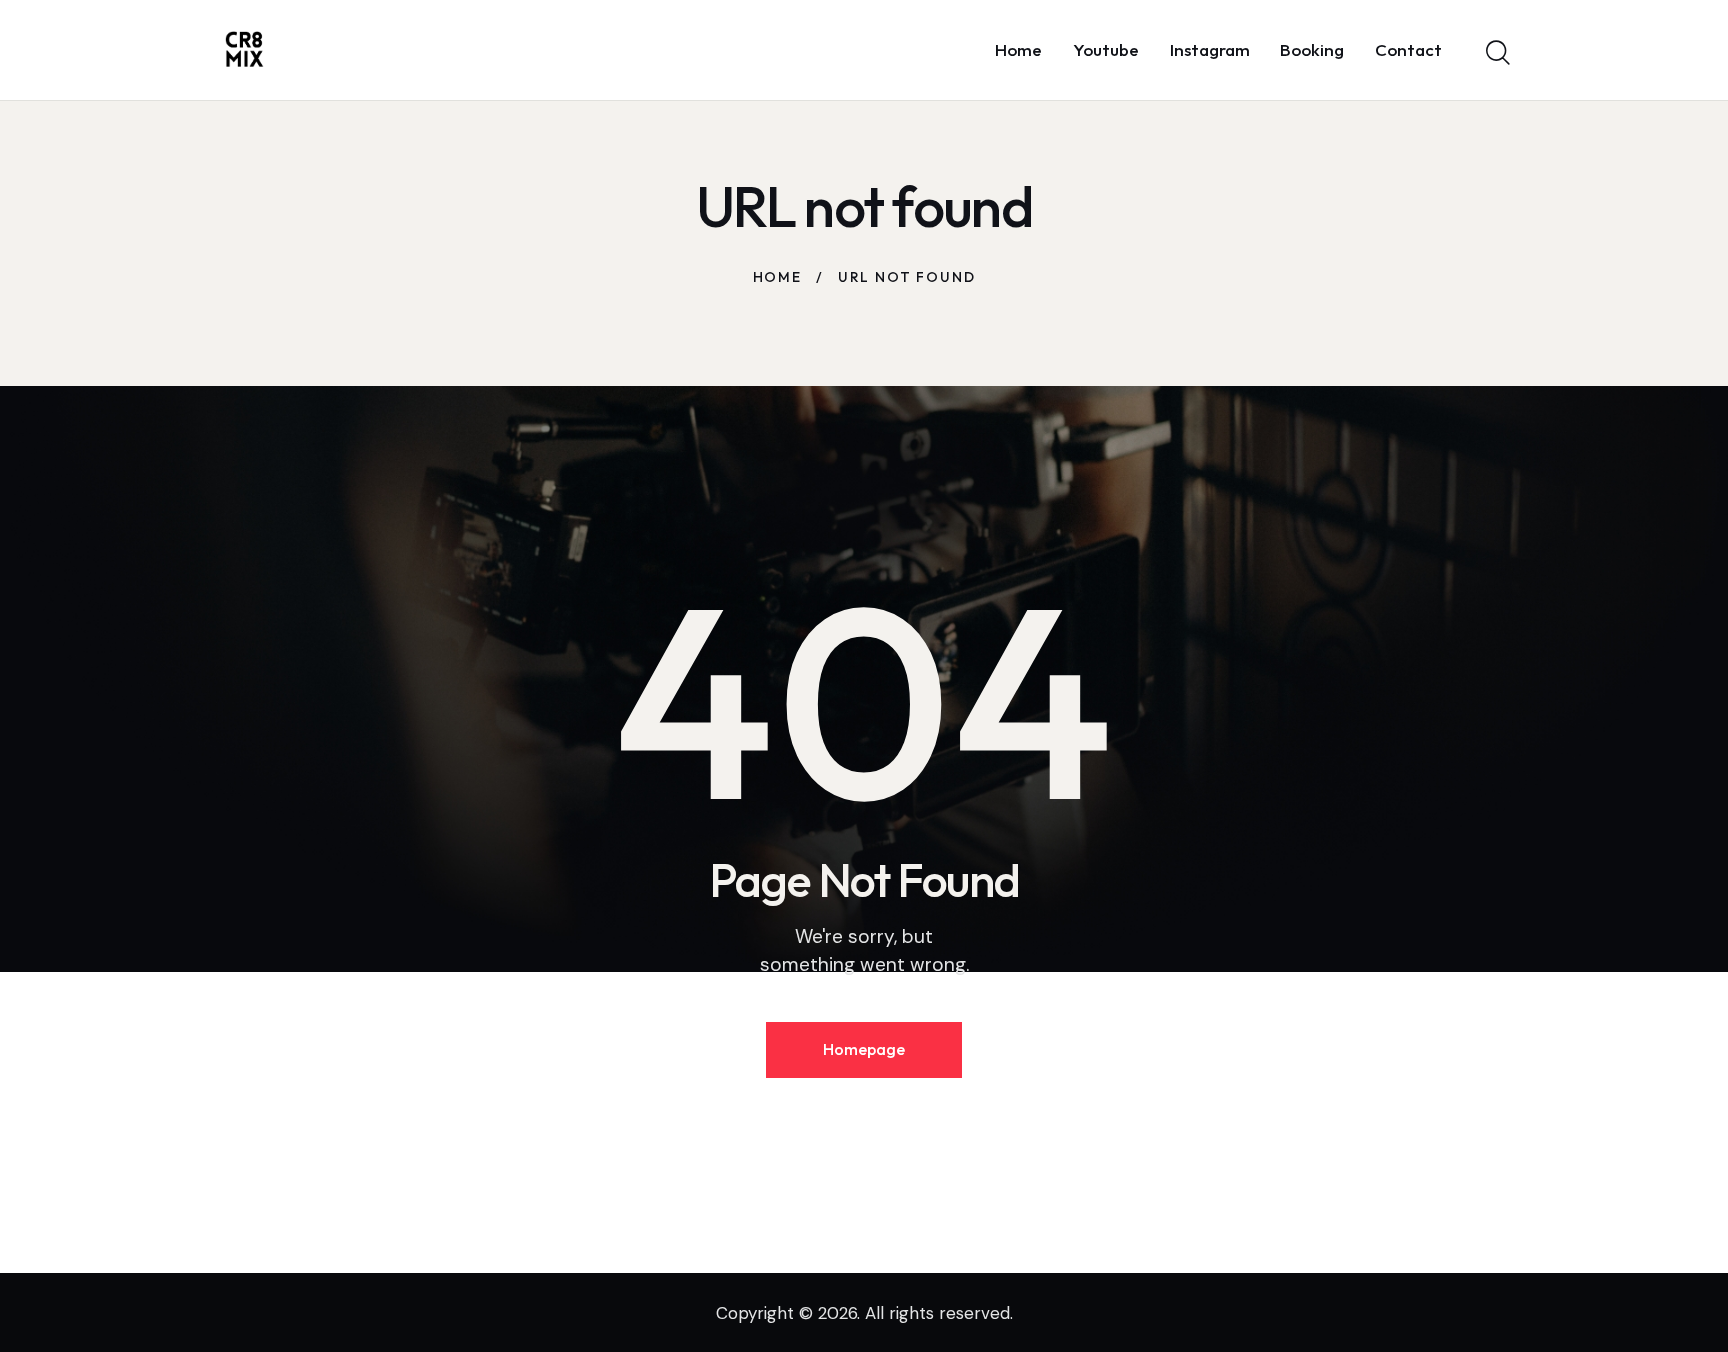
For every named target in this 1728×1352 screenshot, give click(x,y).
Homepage (864, 1049)
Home (777, 277)
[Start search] (1496, 53)
